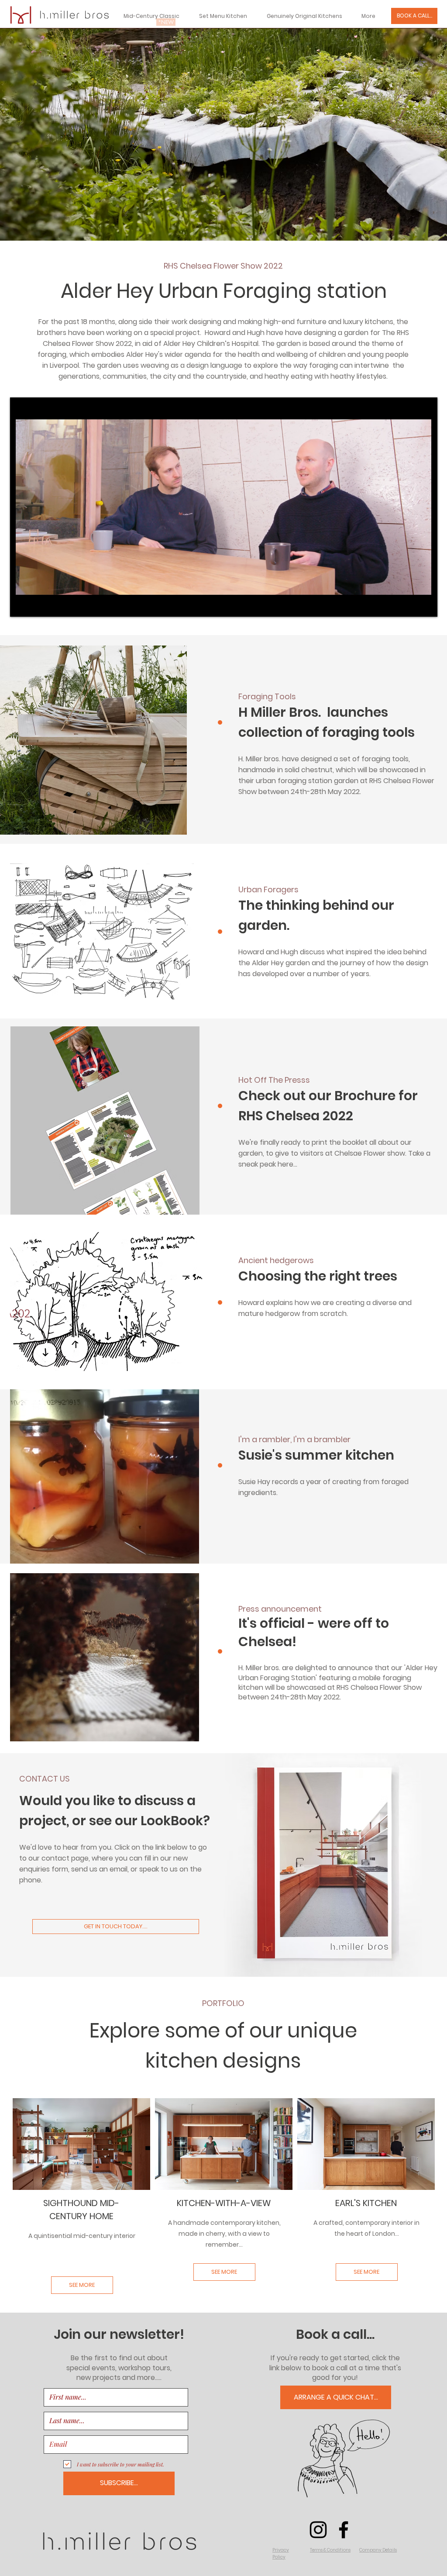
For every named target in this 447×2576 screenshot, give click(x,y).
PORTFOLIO (223, 2003)
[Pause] (21, 605)
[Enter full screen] (426, 605)
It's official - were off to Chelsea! (314, 1632)
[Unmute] (36, 605)
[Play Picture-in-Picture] (411, 605)
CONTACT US (45, 1779)
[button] (281, 2554)
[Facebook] (344, 2530)
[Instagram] (318, 2530)
